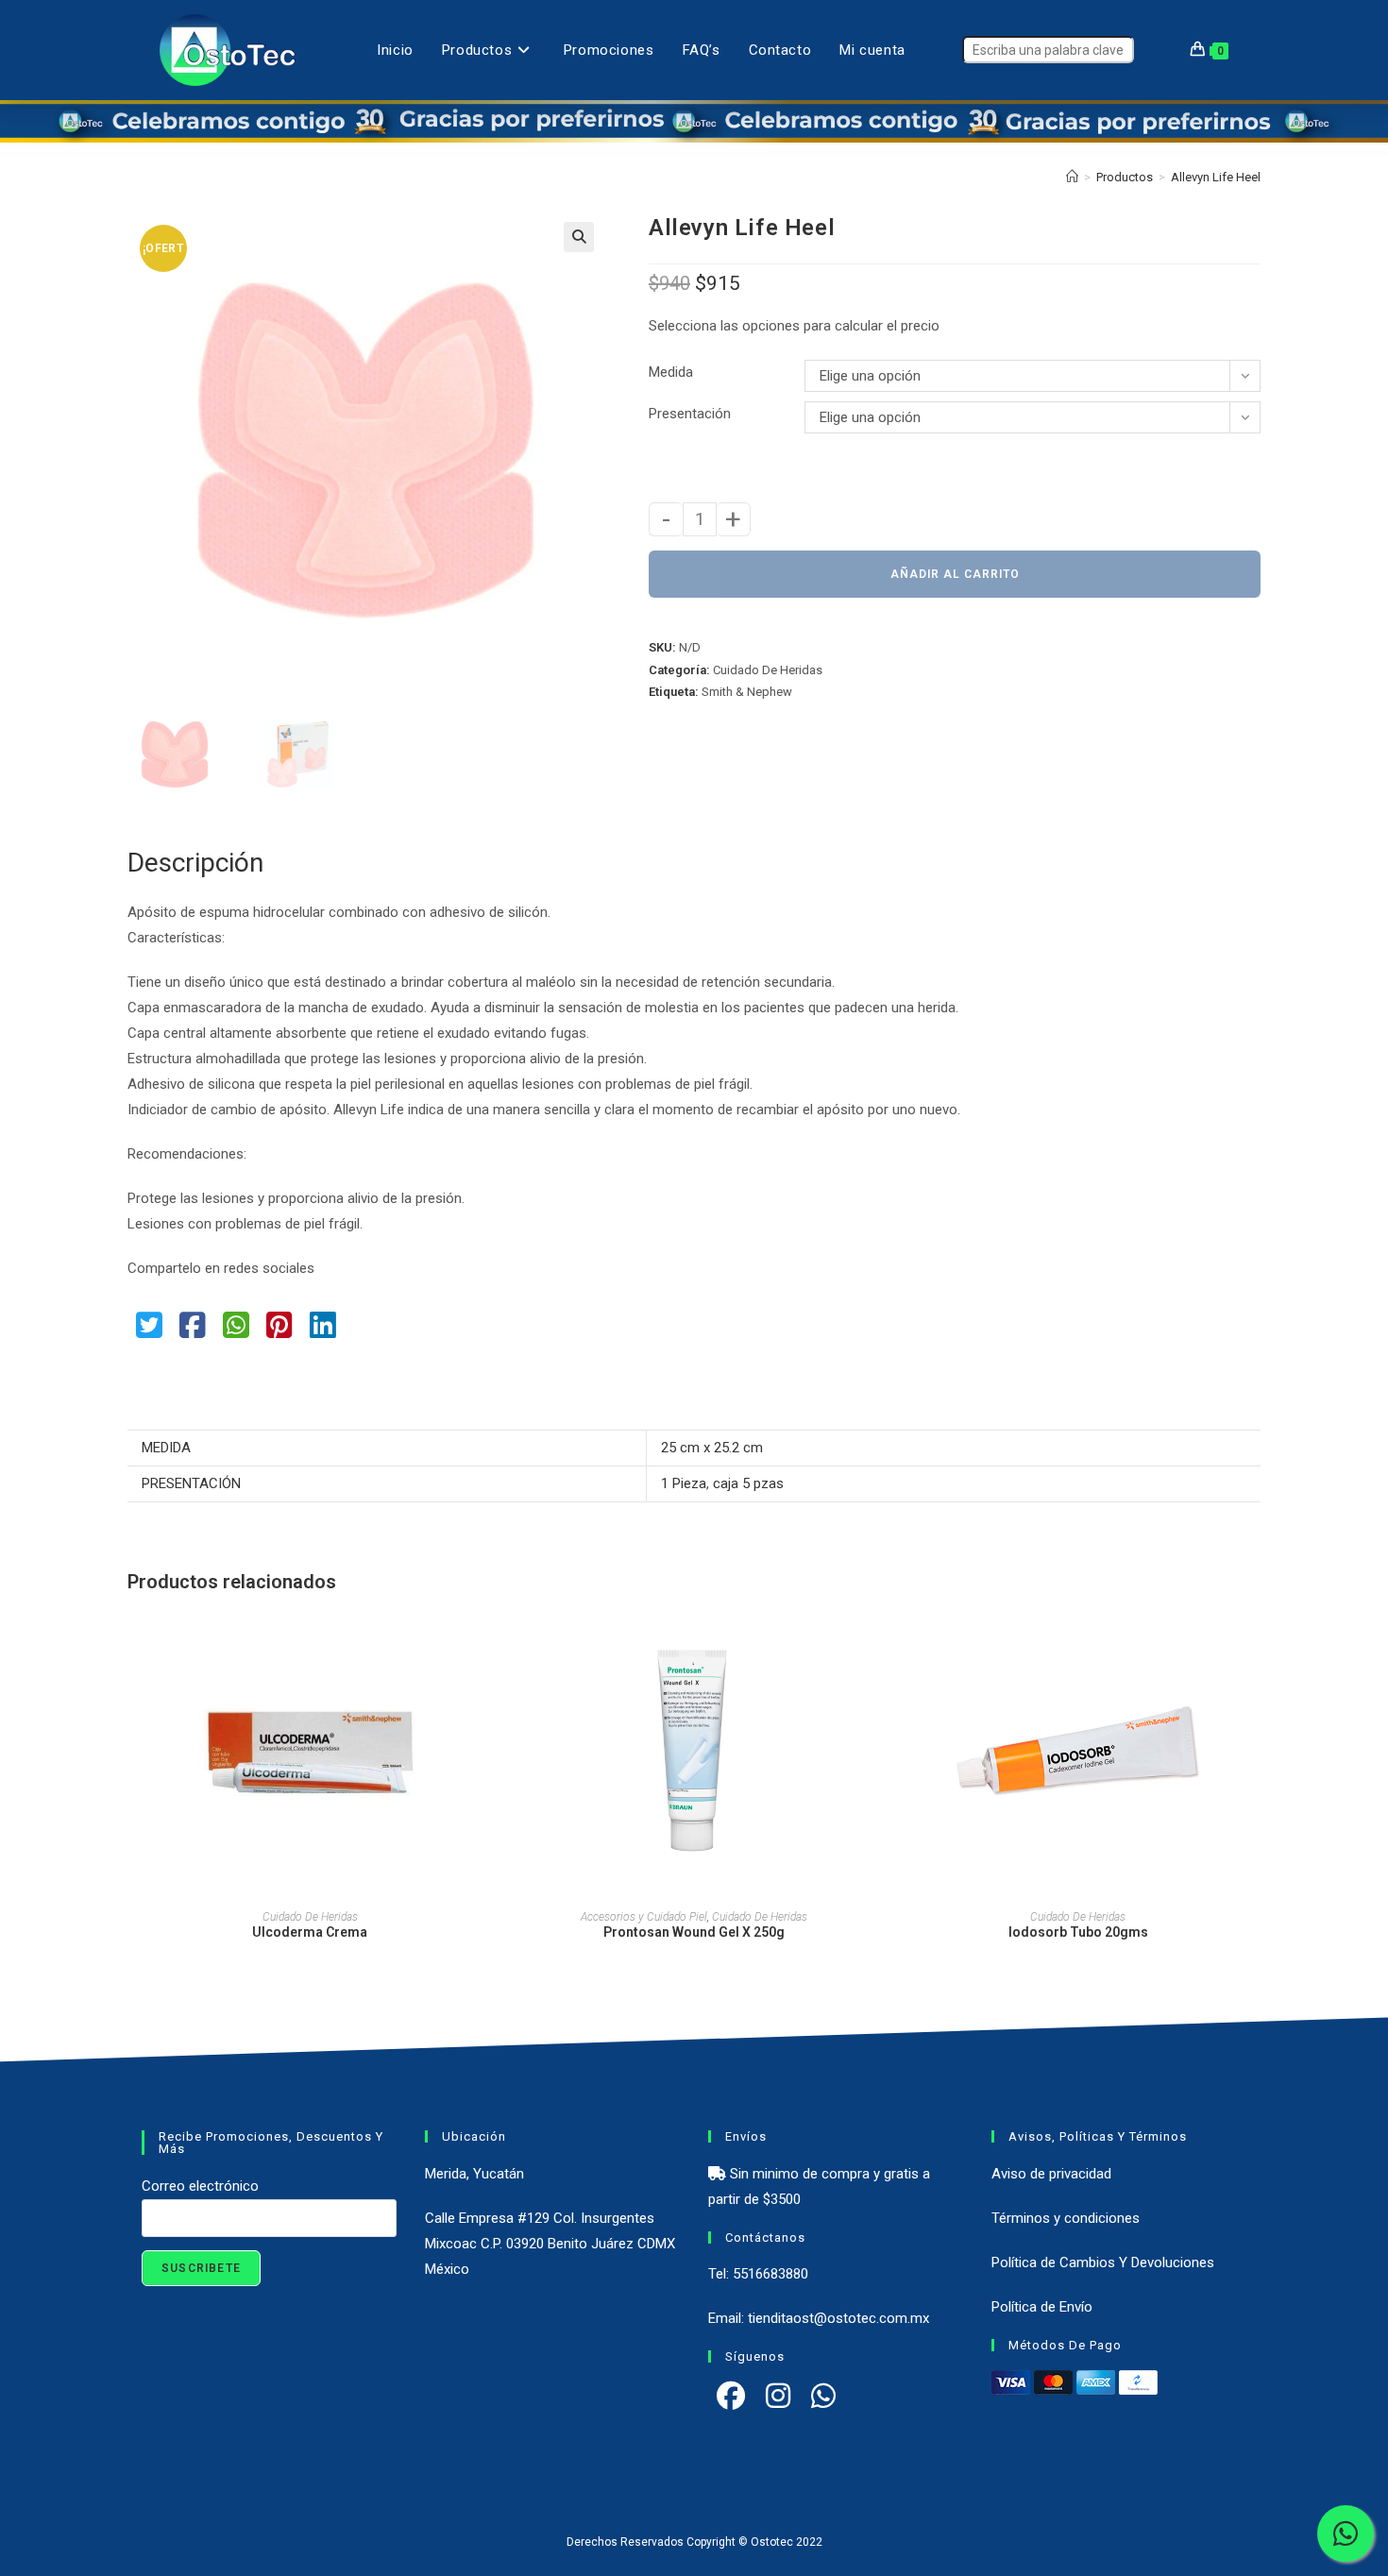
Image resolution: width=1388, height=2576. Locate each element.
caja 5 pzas (748, 1483)
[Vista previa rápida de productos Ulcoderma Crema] (486, 1642)
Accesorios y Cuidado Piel (644, 1917)
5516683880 (770, 2274)
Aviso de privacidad (1051, 2174)
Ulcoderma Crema (310, 1932)
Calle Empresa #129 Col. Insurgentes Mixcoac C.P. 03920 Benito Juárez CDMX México (550, 2244)
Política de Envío (1042, 2307)
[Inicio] (1072, 177)
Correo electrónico (200, 2186)
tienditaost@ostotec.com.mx (838, 2318)
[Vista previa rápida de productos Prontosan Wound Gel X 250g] (871, 1642)
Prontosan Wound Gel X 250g (694, 1932)
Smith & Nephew (747, 692)
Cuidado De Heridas (768, 670)
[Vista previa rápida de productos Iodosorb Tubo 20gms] (1255, 1642)
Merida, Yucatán (474, 2174)
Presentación (690, 414)
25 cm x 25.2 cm (712, 1448)
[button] (579, 237)
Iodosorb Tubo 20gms (1078, 1932)
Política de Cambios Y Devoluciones (1103, 2262)
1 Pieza (684, 1483)
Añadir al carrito (955, 574)
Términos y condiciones (1066, 2218)
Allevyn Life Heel (1216, 177)
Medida (671, 372)
